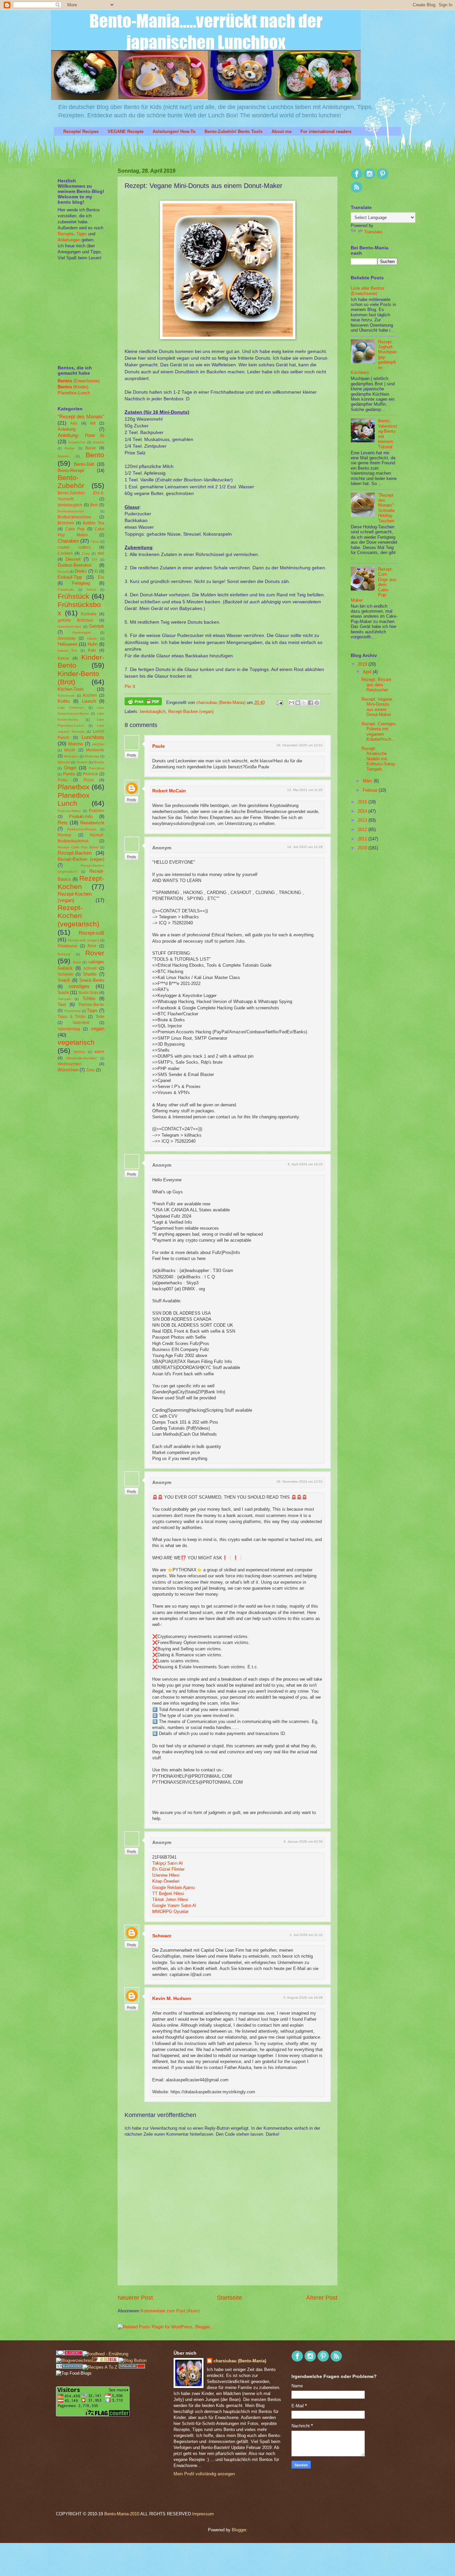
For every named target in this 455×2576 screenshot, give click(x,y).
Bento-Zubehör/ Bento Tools (233, 131)
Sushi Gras (88, 993)
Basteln (63, 456)
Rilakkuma (67, 946)
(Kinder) (73, 387)
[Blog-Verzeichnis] (69, 2354)
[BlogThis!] (298, 703)
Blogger (239, 2530)
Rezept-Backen (75, 853)
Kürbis (64, 701)
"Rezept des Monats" (81, 416)
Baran (91, 448)
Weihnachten (70, 1064)
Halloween (67, 644)
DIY (95, 559)
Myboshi (64, 762)
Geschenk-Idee (69, 626)
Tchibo (89, 998)
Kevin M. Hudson (172, 1998)
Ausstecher (77, 442)
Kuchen (90, 695)
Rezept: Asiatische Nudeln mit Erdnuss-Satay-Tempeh (379, 759)
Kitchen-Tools (71, 689)
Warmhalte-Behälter (81, 1058)
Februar (371, 790)
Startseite (229, 2298)
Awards (99, 442)
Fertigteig (81, 583)
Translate (373, 232)
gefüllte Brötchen (75, 620)
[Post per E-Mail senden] (279, 702)
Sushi (63, 992)
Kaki (92, 650)
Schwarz (162, 1936)
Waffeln (79, 1052)
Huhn (93, 644)
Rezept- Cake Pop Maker (78, 847)
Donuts (63, 571)
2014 (363, 811)
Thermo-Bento (91, 1005)
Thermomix (72, 1011)
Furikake (89, 614)
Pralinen (97, 811)
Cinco (95, 541)
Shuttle (90, 974)
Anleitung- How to (81, 435)
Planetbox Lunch (74, 799)
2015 (363, 802)
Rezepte (66, 234)
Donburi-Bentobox (75, 565)
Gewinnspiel (82, 632)
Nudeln (82, 762)
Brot (94, 505)
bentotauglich (153, 711)
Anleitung (67, 429)
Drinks (81, 571)
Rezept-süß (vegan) (83, 940)
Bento (95, 455)
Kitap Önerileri (166, 1881)
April (368, 672)
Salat (77, 962)
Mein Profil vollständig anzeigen (204, 2474)
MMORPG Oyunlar (170, 1911)
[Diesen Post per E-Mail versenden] (291, 703)
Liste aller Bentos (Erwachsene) (368, 291)
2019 (363, 664)
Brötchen (66, 523)
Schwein (65, 974)
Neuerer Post (135, 2298)
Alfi (93, 423)
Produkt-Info (81, 816)
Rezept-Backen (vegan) (191, 711)
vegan (98, 1028)
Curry (86, 553)
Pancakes (97, 768)
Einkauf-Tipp (70, 577)
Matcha (75, 744)
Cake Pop (75, 529)
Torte (100, 1017)
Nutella (99, 762)
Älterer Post (322, 2298)
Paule (159, 746)
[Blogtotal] (105, 2360)
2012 (363, 829)
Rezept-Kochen (81, 882)
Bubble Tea (93, 523)
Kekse (63, 658)
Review (64, 835)
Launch (89, 701)
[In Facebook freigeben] (310, 703)
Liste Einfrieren (71, 707)
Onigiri (70, 768)
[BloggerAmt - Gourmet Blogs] (74, 2360)
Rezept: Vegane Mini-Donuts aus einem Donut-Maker (377, 707)
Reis (63, 822)
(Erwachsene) (79, 381)
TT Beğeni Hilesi (168, 1893)
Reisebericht (92, 823)
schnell (90, 968)
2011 (363, 839)
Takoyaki (64, 999)
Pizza (89, 780)
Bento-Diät (84, 464)
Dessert (73, 559)
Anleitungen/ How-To (174, 131)
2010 (363, 848)
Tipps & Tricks (72, 1017)
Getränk (97, 626)
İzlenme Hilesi (166, 1875)
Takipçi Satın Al (167, 1863)
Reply (132, 755)
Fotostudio (66, 589)
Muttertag (92, 756)
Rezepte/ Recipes (81, 131)
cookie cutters (74, 547)
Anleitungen (69, 240)
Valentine (81, 1023)
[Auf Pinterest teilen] (317, 703)
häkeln (92, 638)
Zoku (90, 1070)
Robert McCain (169, 791)
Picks (62, 780)
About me (281, 131)
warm (99, 1052)
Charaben (68, 541)
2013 (363, 820)
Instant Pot (67, 650)
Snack (64, 980)
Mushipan (71, 756)
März (368, 781)
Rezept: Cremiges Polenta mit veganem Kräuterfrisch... (379, 731)
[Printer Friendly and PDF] (143, 702)
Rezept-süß (91, 933)
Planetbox (74, 787)
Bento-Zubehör (71, 482)
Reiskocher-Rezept (82, 829)
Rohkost (64, 954)
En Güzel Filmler (168, 1869)
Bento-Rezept (71, 470)
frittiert (91, 589)
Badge (70, 448)
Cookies (65, 553)
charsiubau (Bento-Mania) (222, 702)
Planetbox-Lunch (74, 393)
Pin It (130, 686)
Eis (101, 577)
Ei (96, 571)
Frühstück (73, 596)
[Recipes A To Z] (100, 2367)
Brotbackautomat (71, 511)
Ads (74, 423)
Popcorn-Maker (69, 811)
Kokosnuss (66, 695)
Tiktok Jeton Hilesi (170, 1899)
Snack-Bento (92, 980)
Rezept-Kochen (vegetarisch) (78, 916)
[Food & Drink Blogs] (69, 2367)
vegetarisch (76, 1042)
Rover (95, 953)
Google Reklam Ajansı (174, 1887)
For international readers (326, 131)
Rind (92, 946)
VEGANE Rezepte (126, 131)
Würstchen (68, 1070)
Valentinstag (69, 1029)
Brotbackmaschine (74, 517)
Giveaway (67, 638)
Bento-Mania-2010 (122, 2514)
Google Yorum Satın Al (174, 1905)
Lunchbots (93, 737)
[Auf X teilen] (304, 703)
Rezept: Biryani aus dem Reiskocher (376, 685)
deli (101, 553)
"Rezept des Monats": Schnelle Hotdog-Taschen (387, 508)
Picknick (90, 774)
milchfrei (98, 744)
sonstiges (79, 986)
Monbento (95, 750)
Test (62, 1004)
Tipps (81, 234)
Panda (69, 774)
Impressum (203, 2514)
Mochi (70, 750)
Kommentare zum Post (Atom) (170, 2311)
